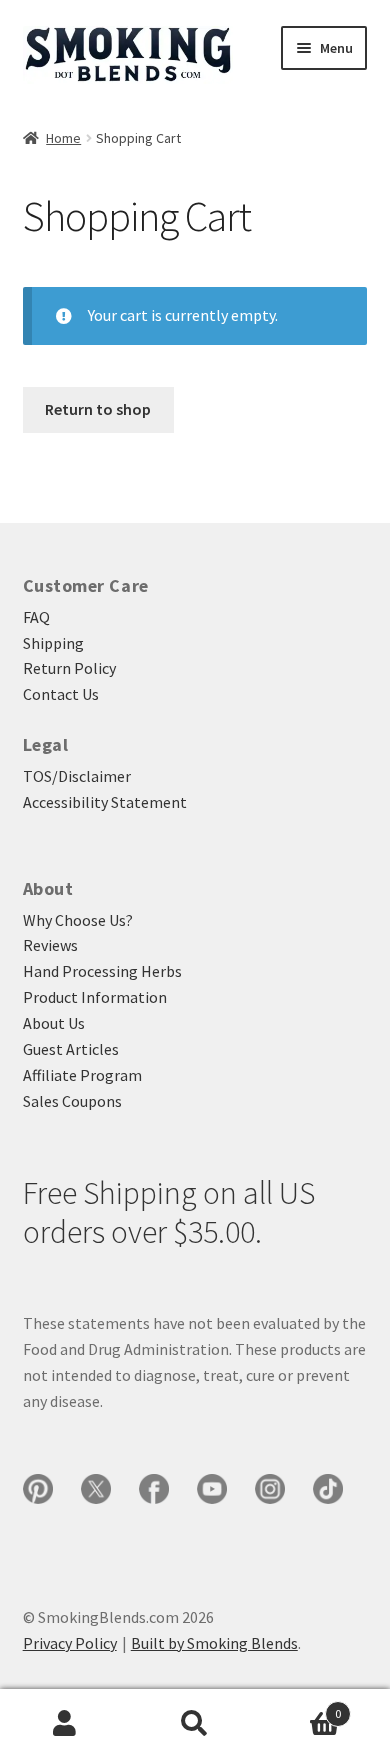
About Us (54, 1023)
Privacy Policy (70, 1643)
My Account (65, 1724)
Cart (300, 1706)
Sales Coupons (72, 1101)
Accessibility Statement (105, 802)
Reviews (50, 945)
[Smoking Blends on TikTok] (328, 1489)
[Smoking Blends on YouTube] (212, 1489)
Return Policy (69, 668)
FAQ (36, 617)
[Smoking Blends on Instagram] (270, 1489)
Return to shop (98, 409)
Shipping (53, 643)
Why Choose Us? (78, 920)
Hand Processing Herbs (102, 971)
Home (63, 138)
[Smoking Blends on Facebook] (154, 1489)
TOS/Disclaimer (77, 776)
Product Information (95, 997)
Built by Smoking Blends (214, 1643)
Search (195, 1724)
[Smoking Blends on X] (96, 1489)
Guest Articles (71, 1049)
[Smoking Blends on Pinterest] (38, 1489)
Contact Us (61, 694)
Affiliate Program (82, 1075)
